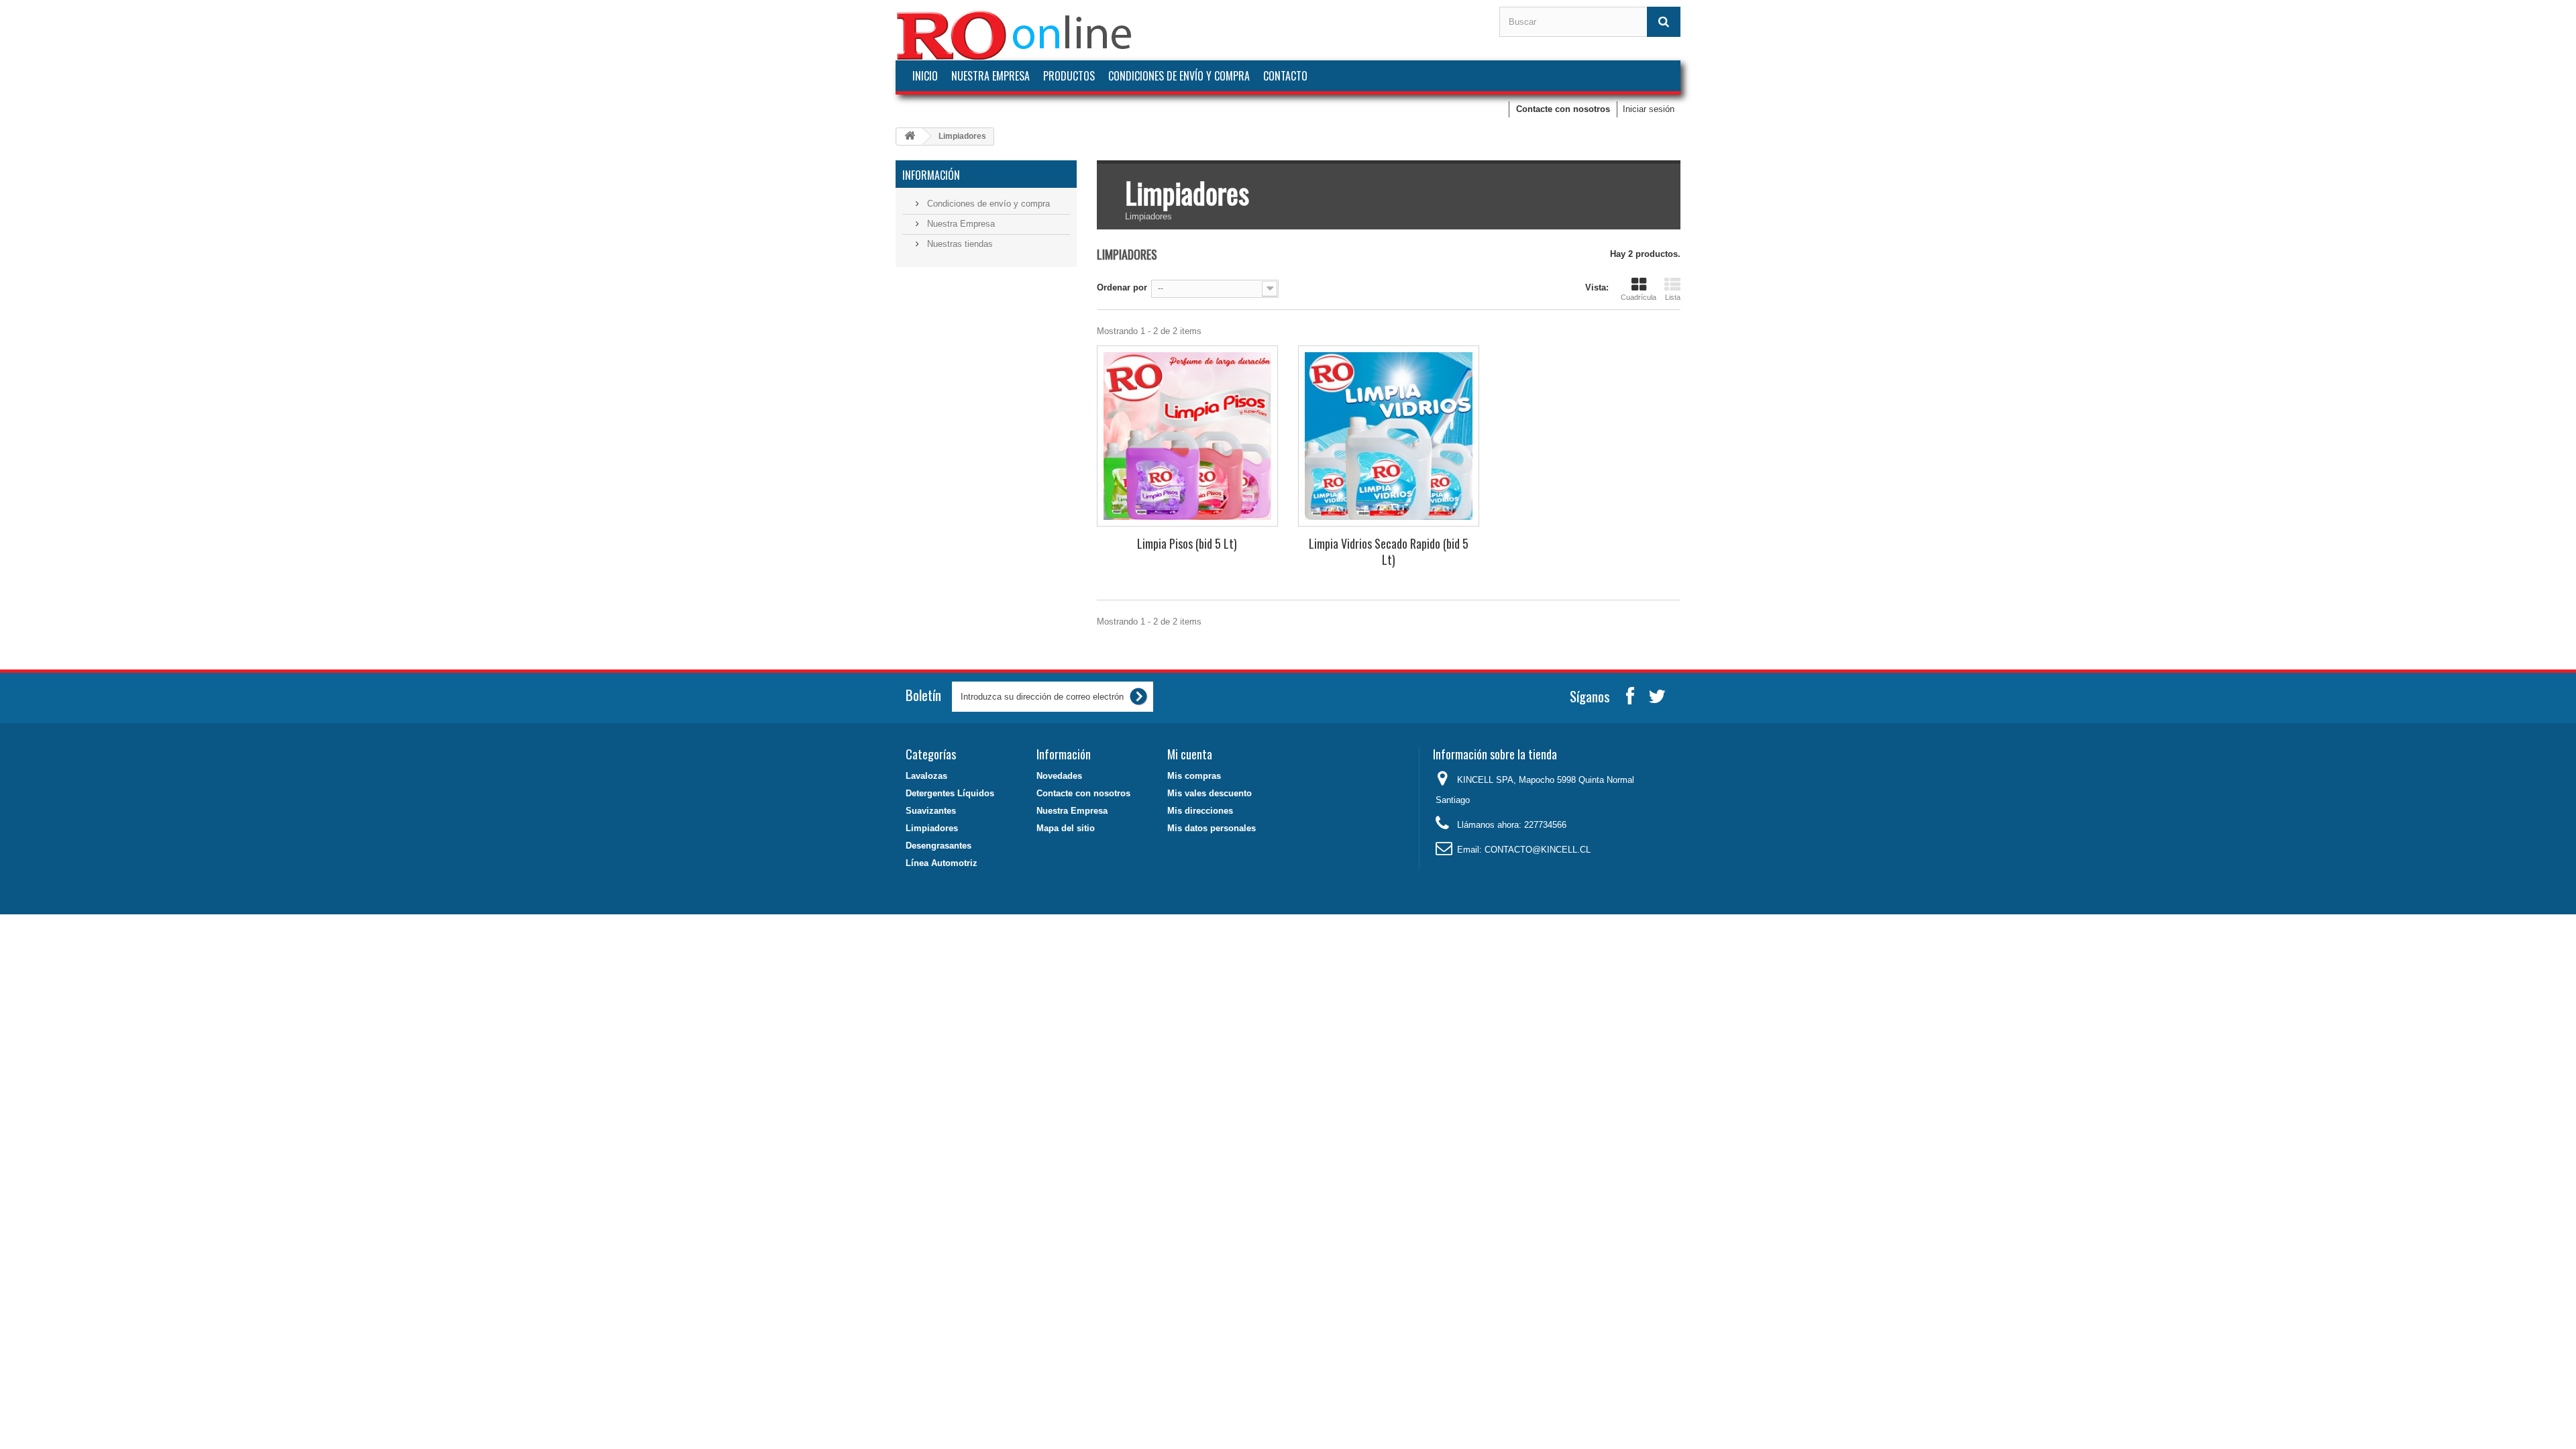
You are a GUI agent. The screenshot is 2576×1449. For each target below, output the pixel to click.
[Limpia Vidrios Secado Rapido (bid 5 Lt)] (1389, 436)
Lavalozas (926, 776)
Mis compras (1194, 776)
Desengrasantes (938, 846)
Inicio (925, 76)
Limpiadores (932, 828)
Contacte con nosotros (1563, 109)
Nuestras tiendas (959, 244)
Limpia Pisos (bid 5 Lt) (1187, 543)
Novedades (1059, 776)
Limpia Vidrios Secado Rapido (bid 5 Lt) (1389, 551)
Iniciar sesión (1649, 109)
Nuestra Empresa (990, 76)
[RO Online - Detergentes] (1187, 35)
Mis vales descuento (1210, 793)
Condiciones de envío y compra (1179, 76)
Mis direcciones (1200, 811)
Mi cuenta (1190, 754)
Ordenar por (1122, 287)
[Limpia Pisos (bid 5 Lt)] (1187, 436)
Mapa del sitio (1066, 828)
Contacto (1285, 76)
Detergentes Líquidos (950, 793)
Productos (1069, 76)
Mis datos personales (1212, 828)
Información (931, 175)
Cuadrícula (1639, 297)
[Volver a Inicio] (910, 137)
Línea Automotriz (942, 863)
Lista (1673, 297)
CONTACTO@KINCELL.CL (1538, 850)
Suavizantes (931, 811)
